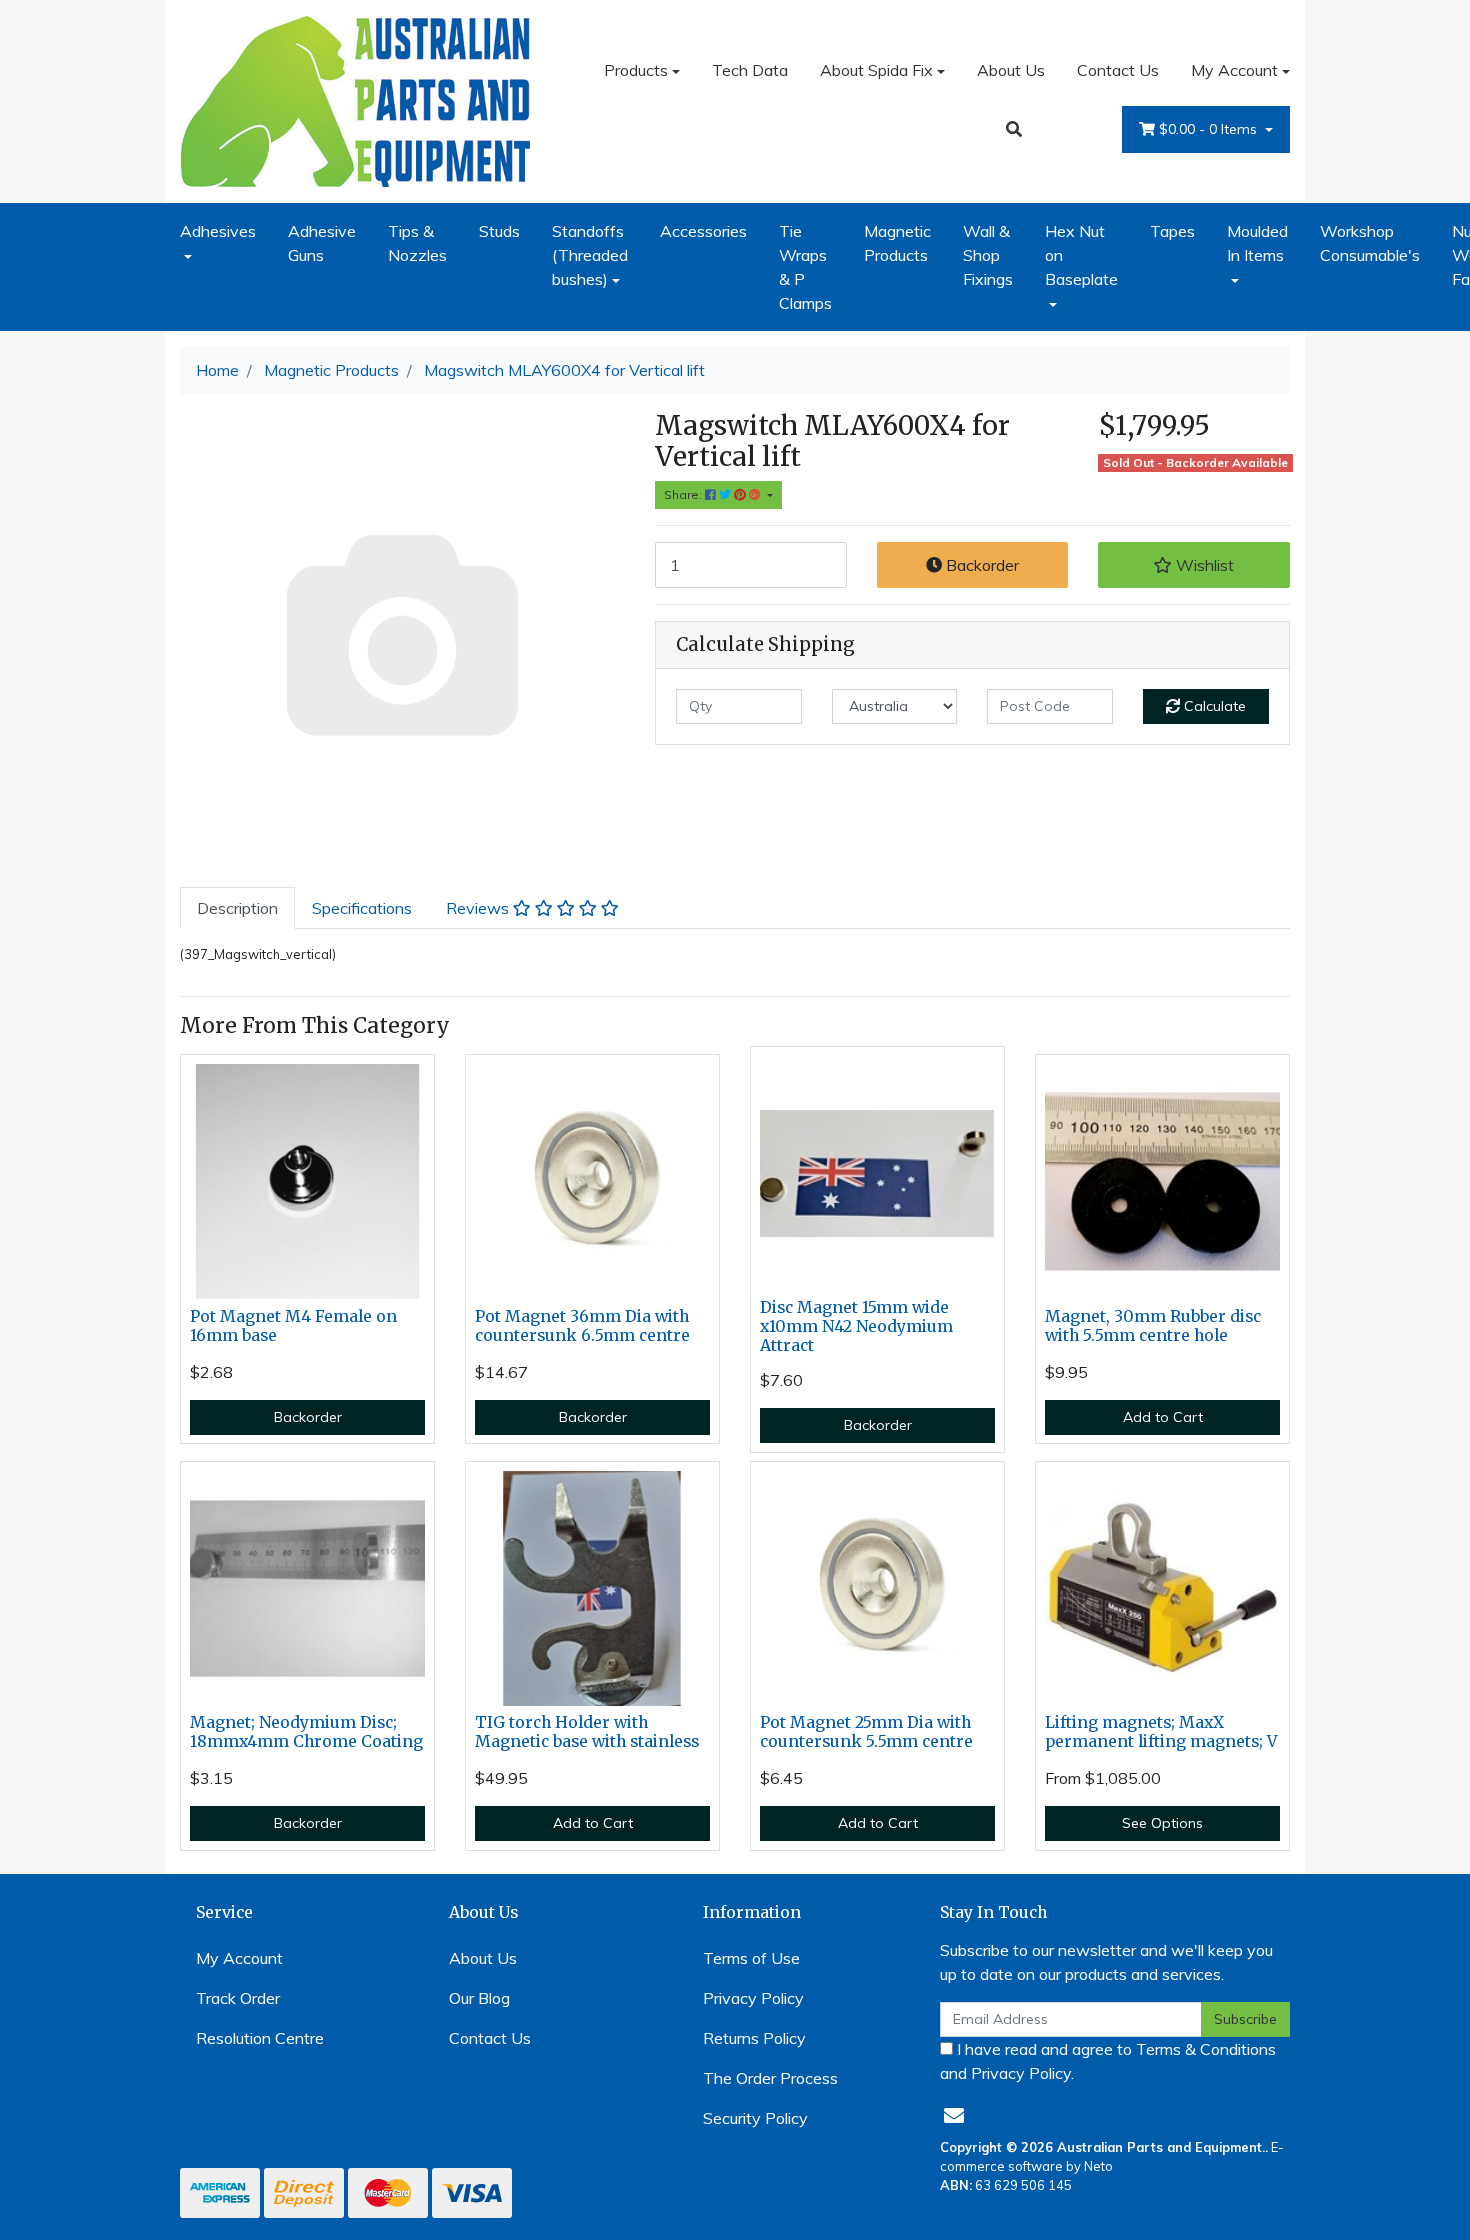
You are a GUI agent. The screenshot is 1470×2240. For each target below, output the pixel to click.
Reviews (479, 908)
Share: (684, 494)
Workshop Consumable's (1370, 243)
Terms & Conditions (1206, 2049)
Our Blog (479, 1998)
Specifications (362, 908)
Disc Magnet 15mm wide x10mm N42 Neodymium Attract (856, 1326)
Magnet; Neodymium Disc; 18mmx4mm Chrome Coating (306, 1732)
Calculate (1213, 706)
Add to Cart (1163, 1417)
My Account (1234, 70)
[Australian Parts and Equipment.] (355, 99)
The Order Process (770, 2078)
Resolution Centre (260, 2038)
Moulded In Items (1257, 243)
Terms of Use (751, 1958)
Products (636, 70)
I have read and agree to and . (1108, 2061)
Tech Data (750, 70)
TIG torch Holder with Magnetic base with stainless (587, 1732)
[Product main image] (402, 632)
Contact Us (1118, 70)
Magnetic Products (897, 243)
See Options (1162, 1823)
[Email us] (954, 2115)
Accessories (703, 231)
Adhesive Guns (322, 243)
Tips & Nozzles (417, 243)
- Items (1210, 129)
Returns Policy (754, 2038)
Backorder (980, 565)
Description (237, 908)
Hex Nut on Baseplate (1081, 255)
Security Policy (755, 2118)
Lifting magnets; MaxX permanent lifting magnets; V (1161, 1732)
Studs (499, 231)
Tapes (1172, 231)
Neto (1098, 2166)
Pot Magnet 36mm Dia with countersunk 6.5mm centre (582, 1326)
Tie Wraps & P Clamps (805, 267)
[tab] (237, 908)
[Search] (1014, 129)
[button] (1194, 565)
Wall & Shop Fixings (988, 255)
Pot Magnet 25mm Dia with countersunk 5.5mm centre (866, 1732)
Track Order (238, 1998)
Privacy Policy (753, 1998)
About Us (1011, 70)
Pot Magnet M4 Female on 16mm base (293, 1326)
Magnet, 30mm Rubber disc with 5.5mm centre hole (1153, 1326)
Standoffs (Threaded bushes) (590, 255)
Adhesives (218, 231)
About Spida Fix (876, 70)
